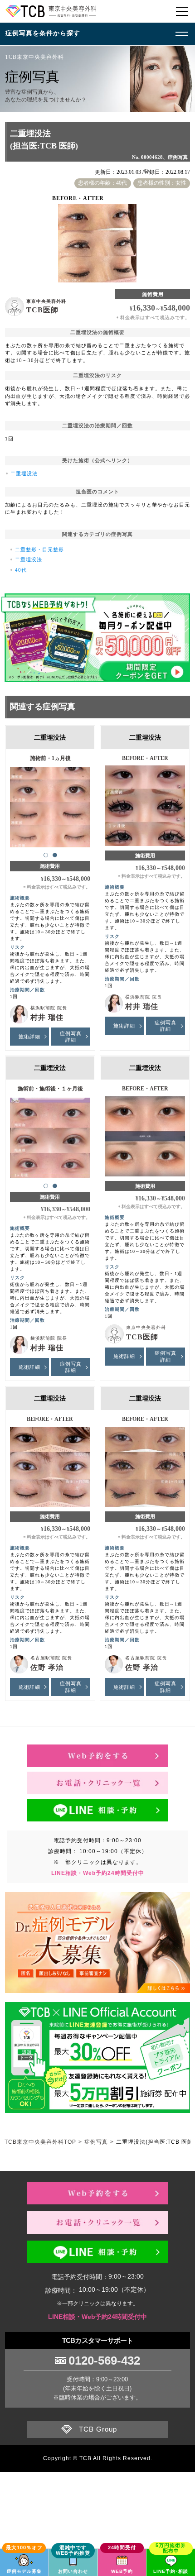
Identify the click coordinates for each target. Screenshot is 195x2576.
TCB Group (98, 2429)
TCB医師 (42, 310)
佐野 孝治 (47, 1667)
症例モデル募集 (24, 2571)
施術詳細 (29, 1037)
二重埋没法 (24, 473)
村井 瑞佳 (47, 1017)
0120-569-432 (104, 2361)
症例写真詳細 (71, 1037)
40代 (21, 570)
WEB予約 (122, 2571)
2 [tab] (55, 855)
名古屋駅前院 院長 (51, 1658)
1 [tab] (46, 855)
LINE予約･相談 (171, 2571)
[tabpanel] (50, 803)
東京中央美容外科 (46, 301)
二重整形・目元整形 (39, 550)
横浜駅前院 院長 (49, 1008)
